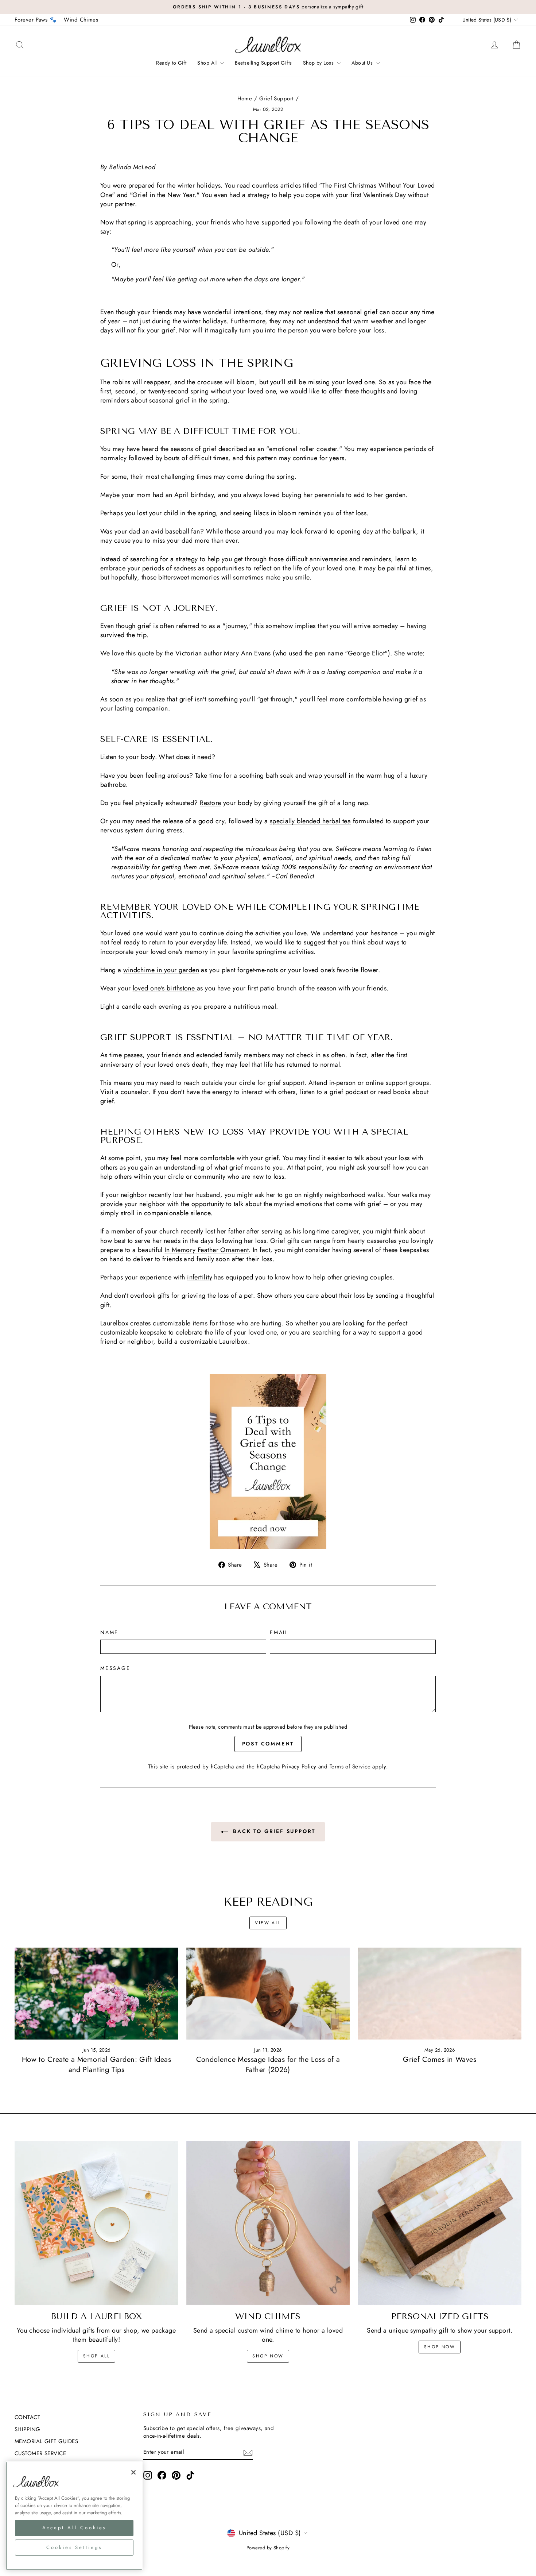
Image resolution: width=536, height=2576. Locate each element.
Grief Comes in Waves (440, 2059)
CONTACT (27, 2417)
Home (245, 99)
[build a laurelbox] (96, 2223)
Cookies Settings (74, 2547)
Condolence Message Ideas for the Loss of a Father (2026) (268, 2065)
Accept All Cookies (74, 2528)
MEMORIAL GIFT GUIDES (46, 2441)
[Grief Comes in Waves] (440, 1994)
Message (115, 1668)
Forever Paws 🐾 (36, 20)
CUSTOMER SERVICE (40, 2453)
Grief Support (277, 99)
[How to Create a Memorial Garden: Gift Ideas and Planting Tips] (96, 1994)
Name (109, 1632)
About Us (363, 63)
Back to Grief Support (273, 1831)
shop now (268, 2356)
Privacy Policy (299, 1767)
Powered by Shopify (268, 2548)
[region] (74, 2516)
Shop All (208, 63)
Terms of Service (350, 1767)
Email (279, 1632)
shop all (96, 2356)
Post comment (268, 1744)
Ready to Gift (171, 63)
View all (268, 1923)
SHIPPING (28, 2429)
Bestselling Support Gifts (263, 63)
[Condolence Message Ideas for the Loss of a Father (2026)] (268, 1994)
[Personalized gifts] (440, 2223)
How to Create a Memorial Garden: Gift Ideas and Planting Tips (96, 2065)
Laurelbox (233, 1341)
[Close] (133, 2472)
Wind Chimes (81, 20)
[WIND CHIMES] (268, 2223)
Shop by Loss (319, 63)
